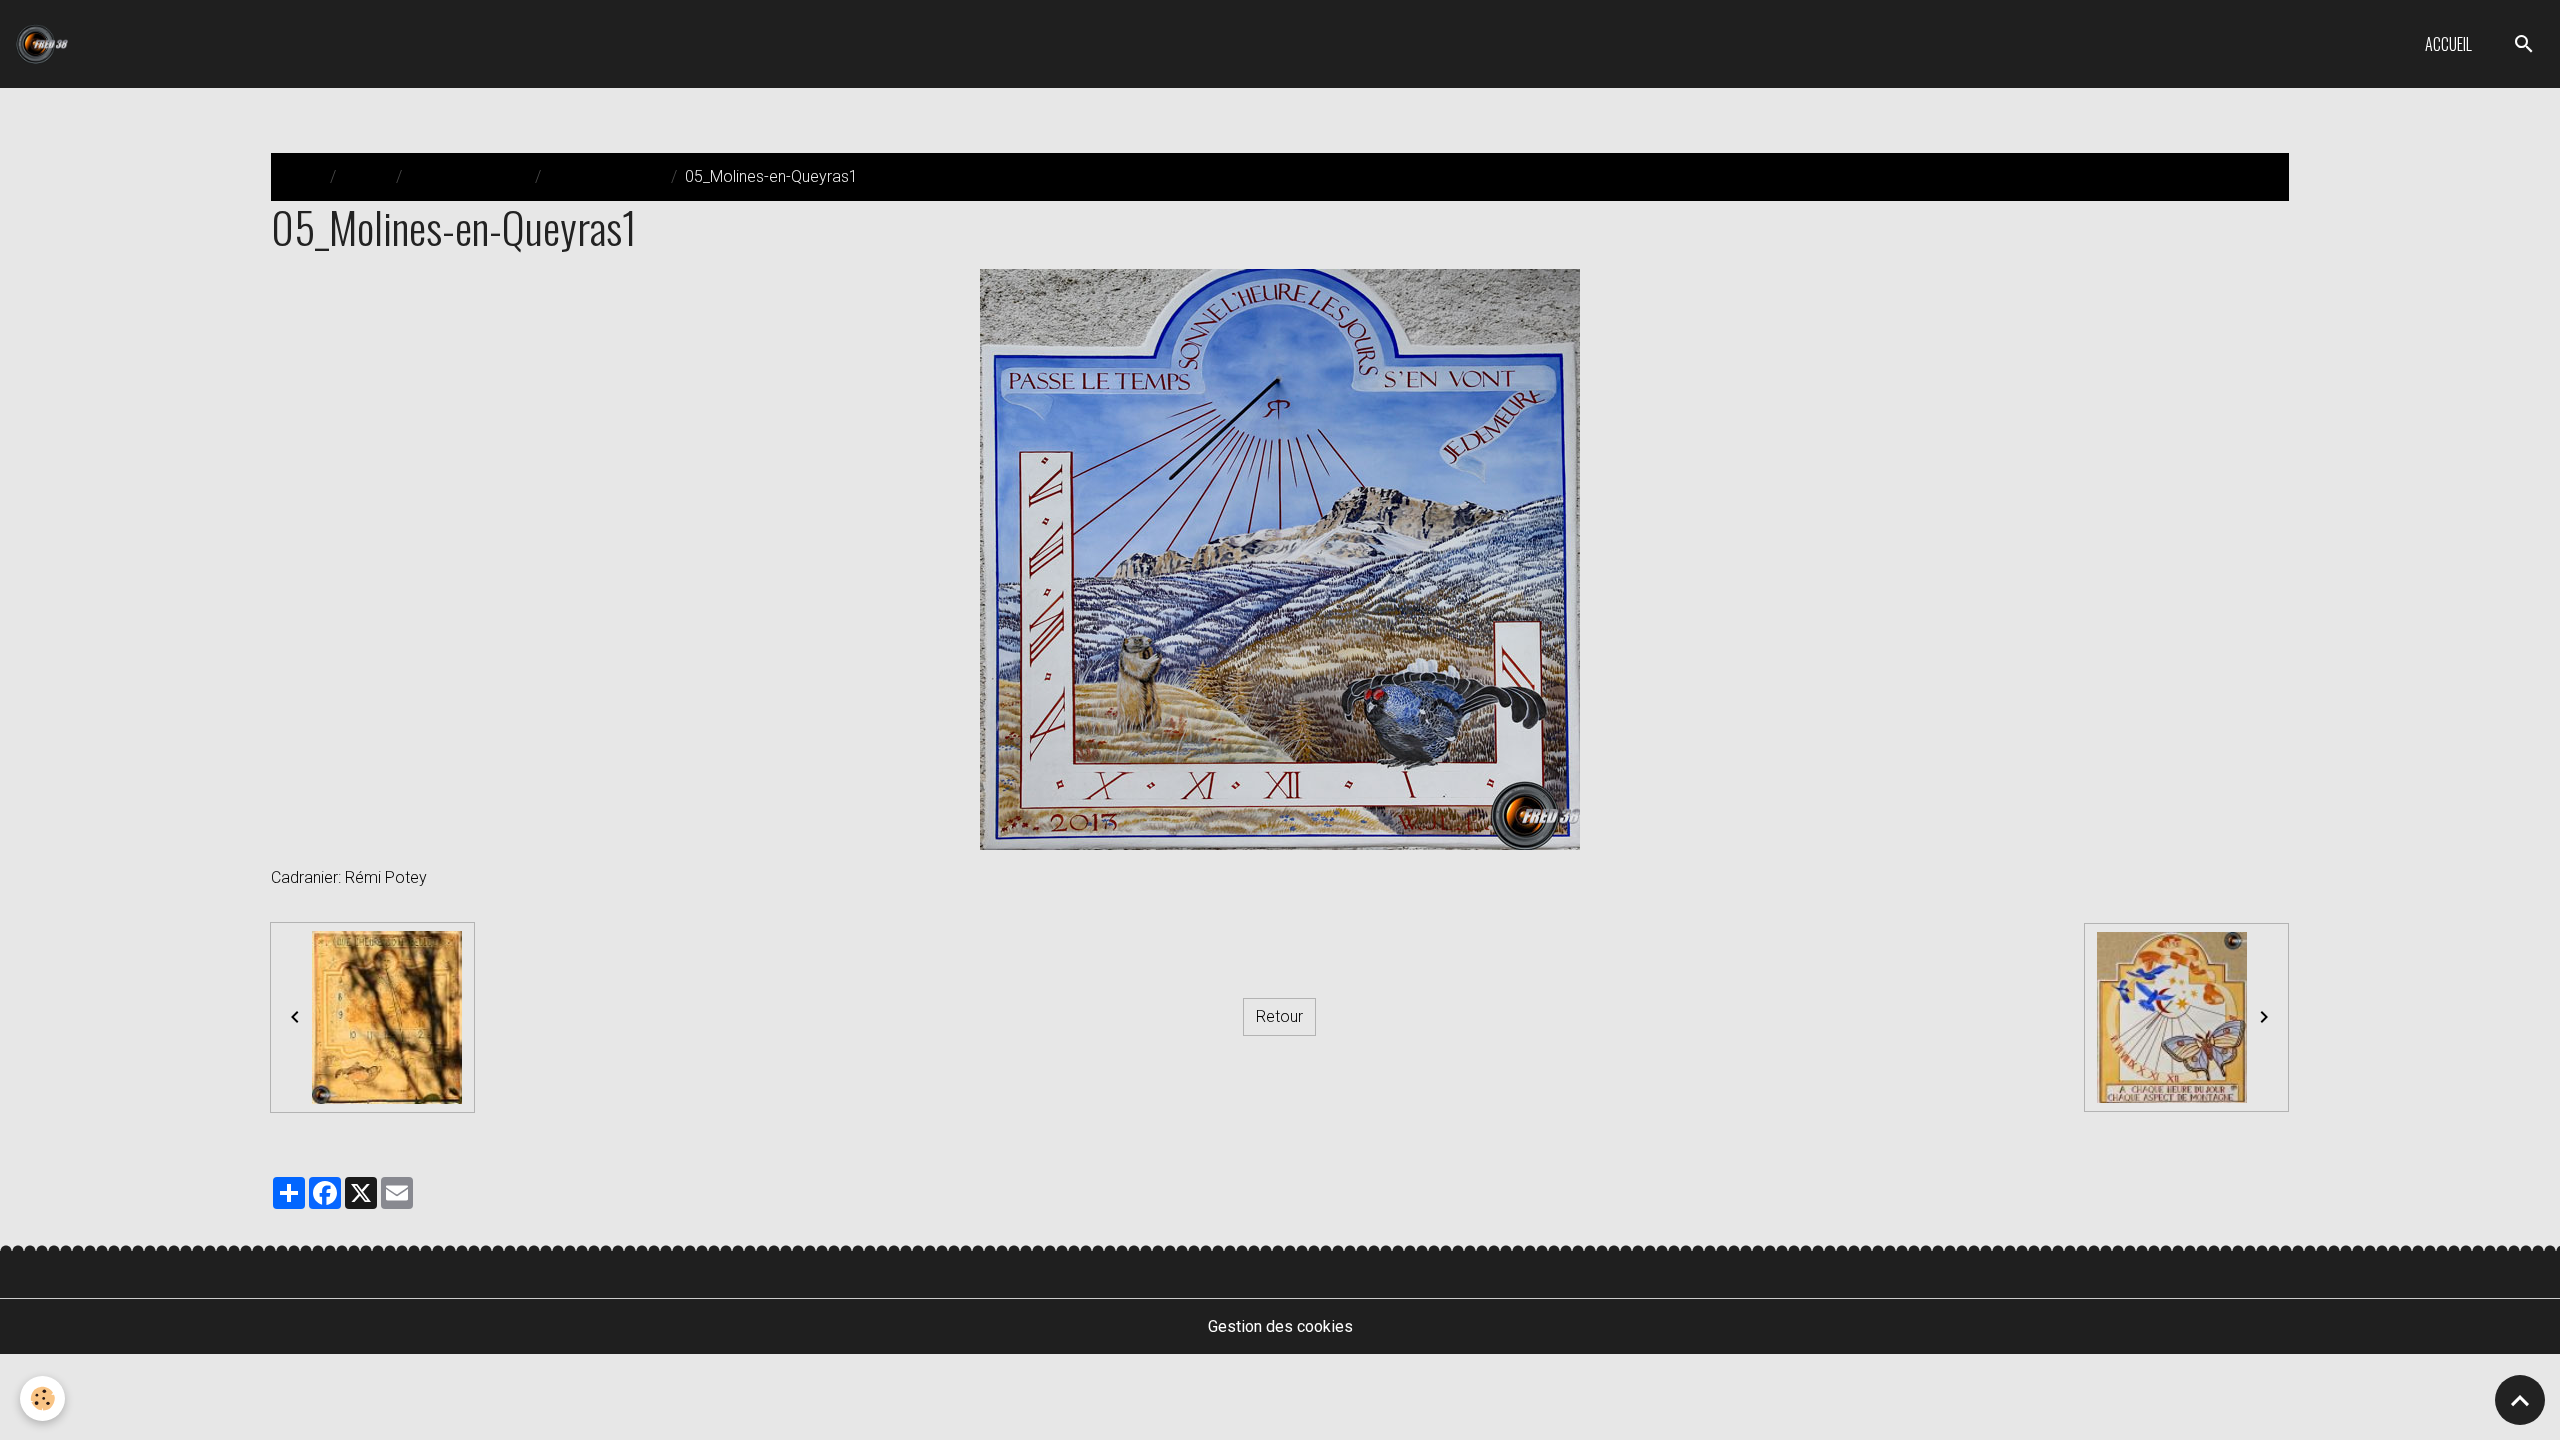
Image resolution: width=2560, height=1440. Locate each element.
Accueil (2448, 44)
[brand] (46, 44)
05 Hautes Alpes (606, 176)
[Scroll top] (2520, 1400)
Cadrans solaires (468, 176)
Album (366, 176)
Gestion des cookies (1280, 1326)
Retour (1279, 1016)
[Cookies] (42, 1398)
